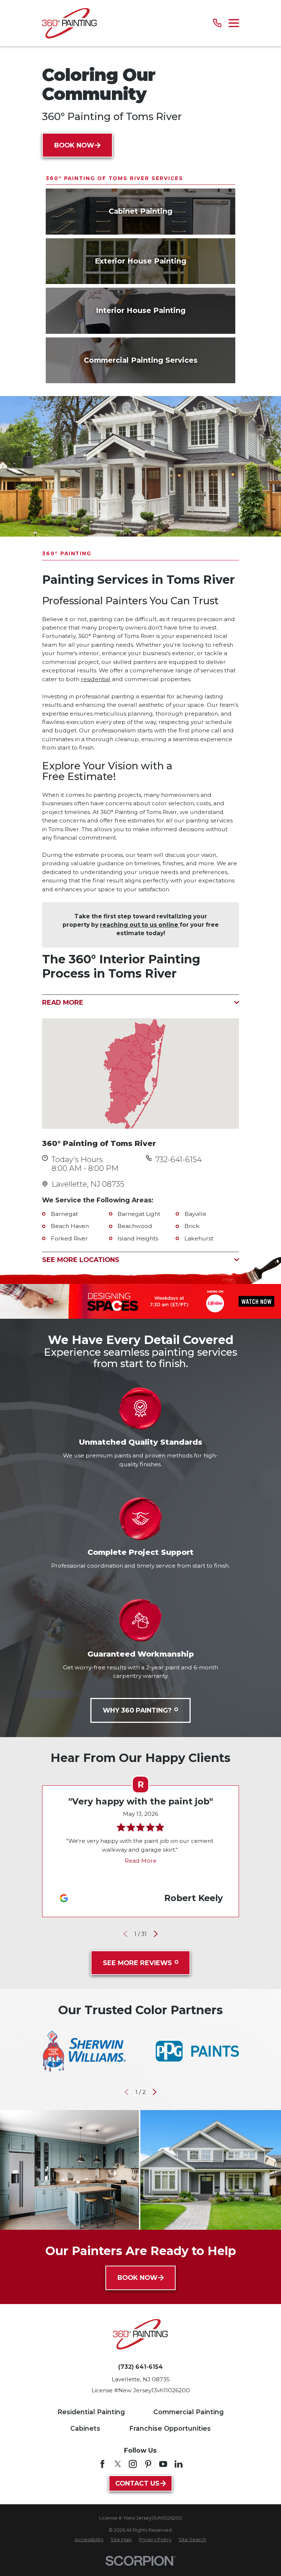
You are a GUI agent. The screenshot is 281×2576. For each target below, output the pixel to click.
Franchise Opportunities (170, 2428)
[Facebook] (102, 2464)
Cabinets (85, 2428)
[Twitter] (118, 2464)
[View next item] (156, 1934)
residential (96, 679)
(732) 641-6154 (140, 2367)
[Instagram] (133, 2464)
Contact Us (137, 2483)
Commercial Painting (188, 2412)
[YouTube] (163, 2464)
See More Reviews (137, 1963)
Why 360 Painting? (137, 1710)
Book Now (74, 145)
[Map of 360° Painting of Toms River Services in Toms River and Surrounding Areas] (140, 1074)
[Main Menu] (234, 23)
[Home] (69, 23)
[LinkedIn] (179, 2464)
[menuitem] (89, 2540)
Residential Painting (91, 2412)
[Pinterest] (148, 2464)
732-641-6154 (178, 1160)
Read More (141, 1861)
